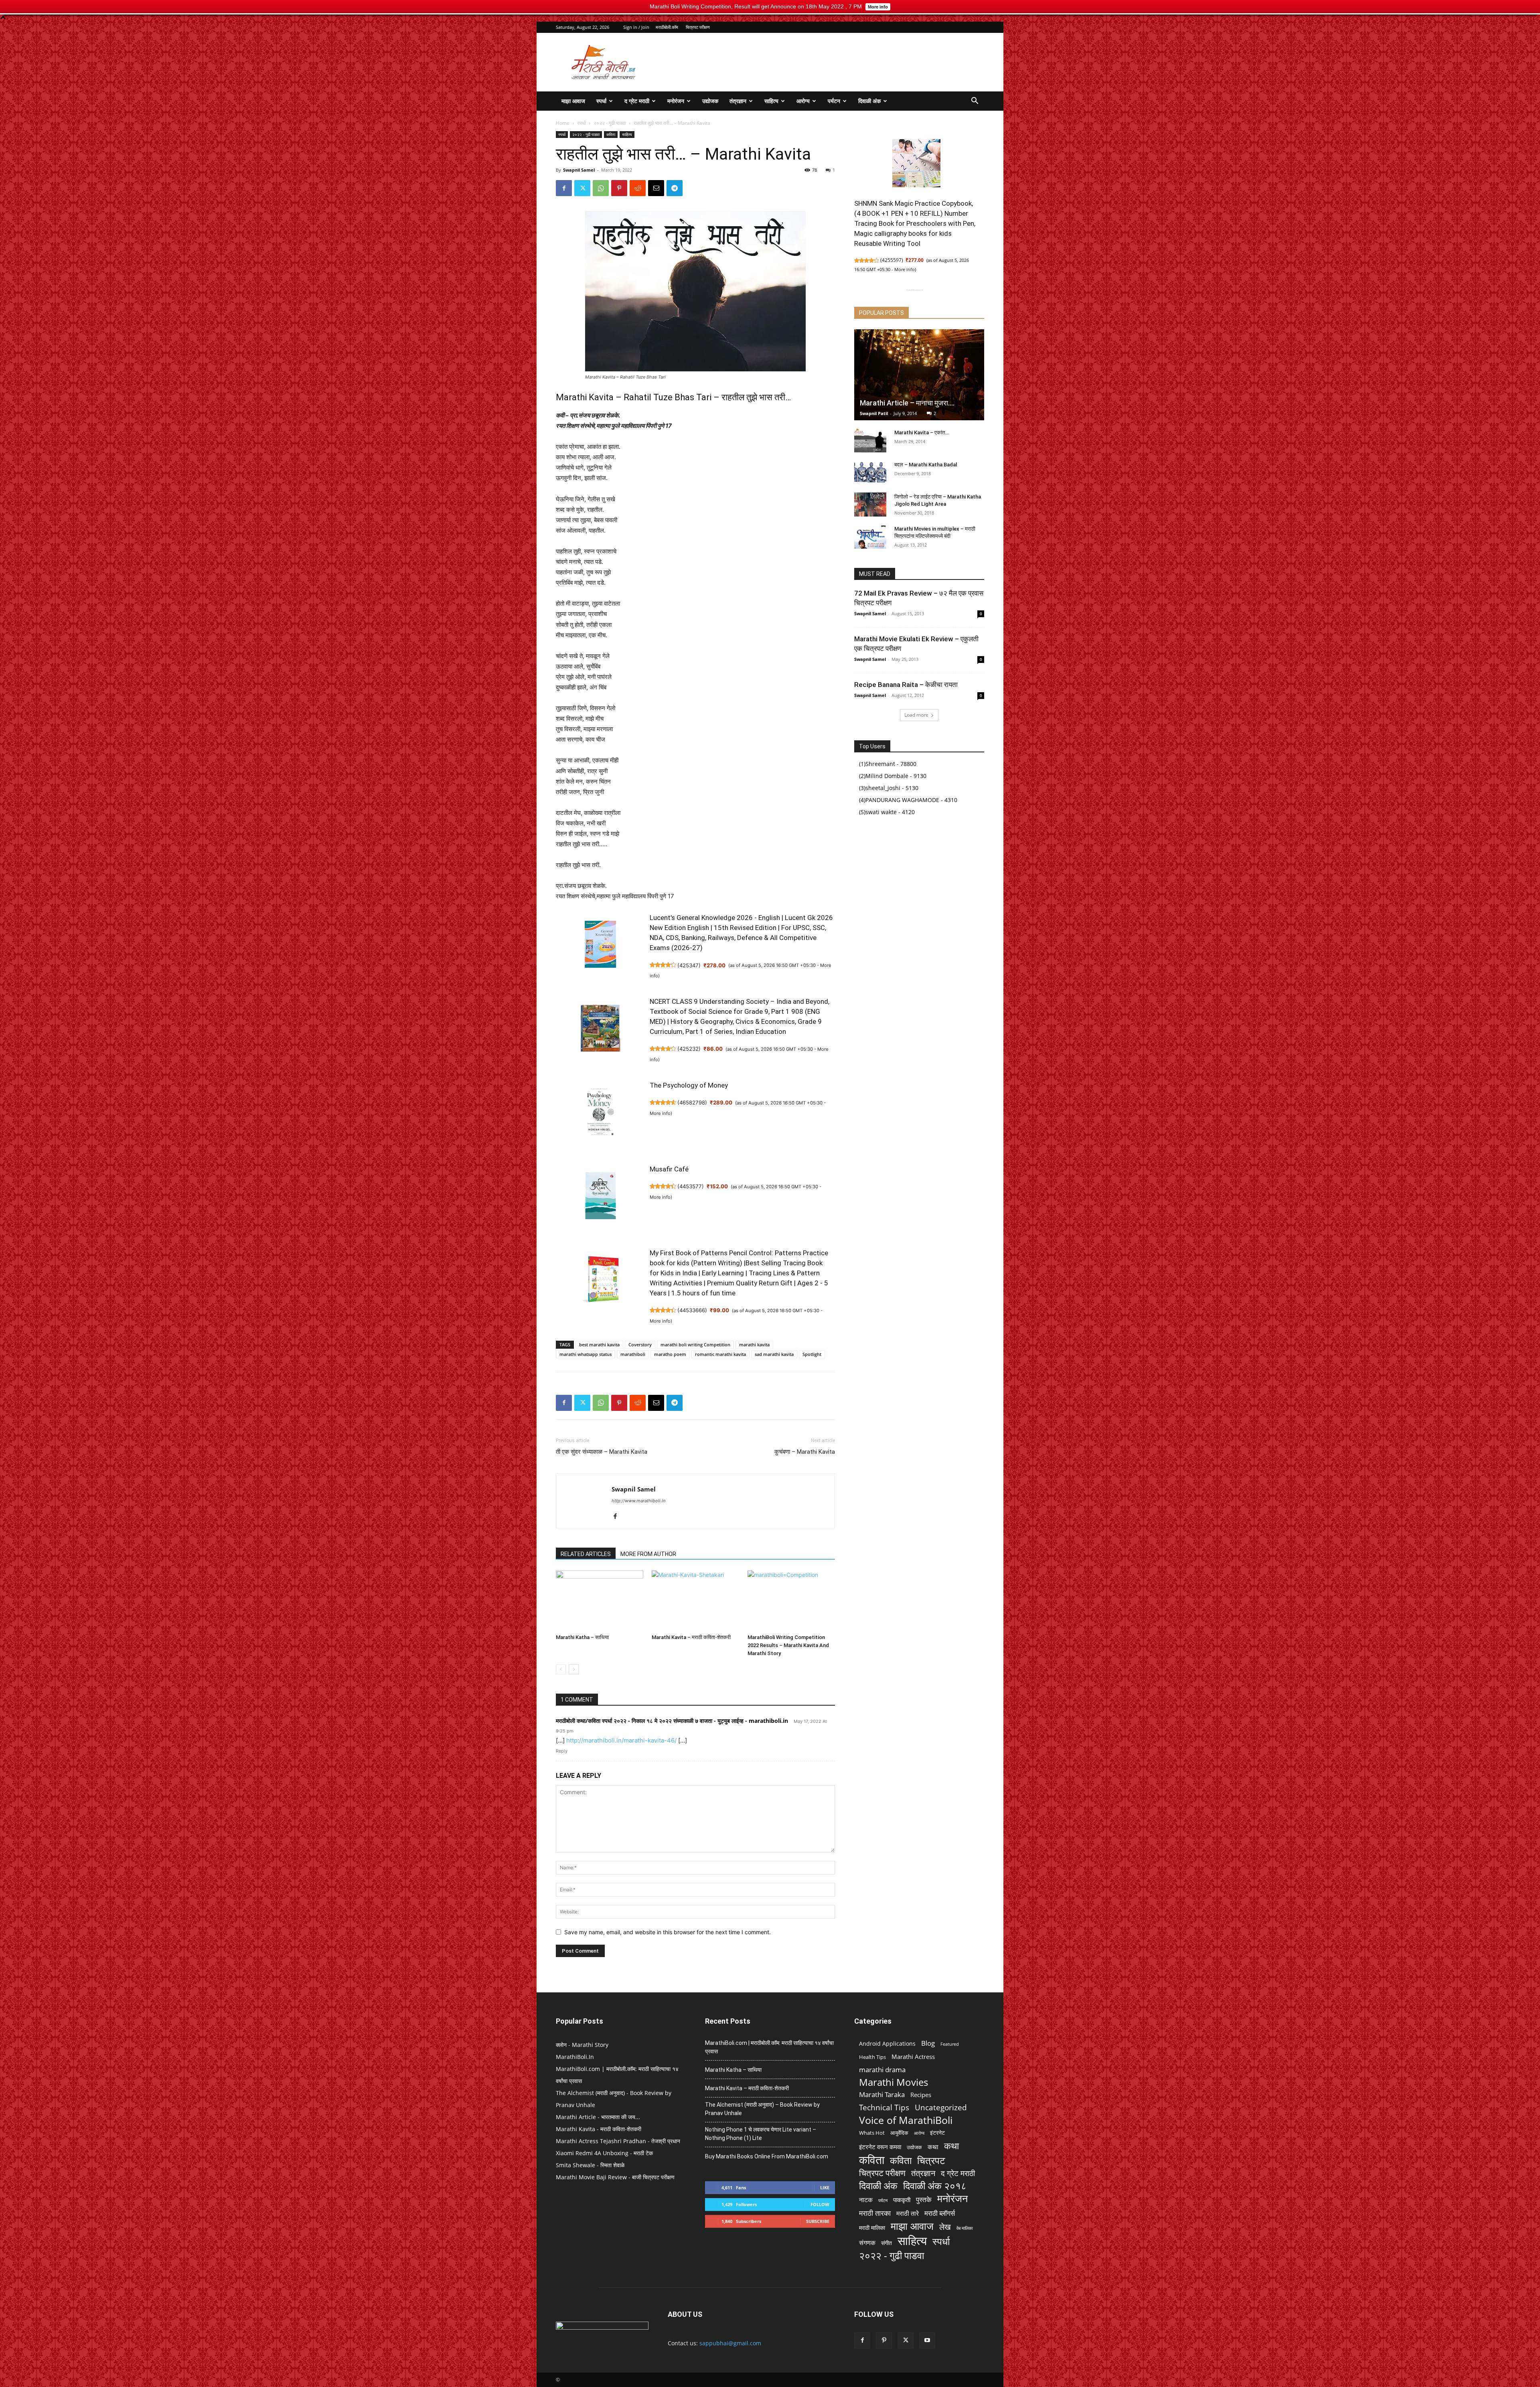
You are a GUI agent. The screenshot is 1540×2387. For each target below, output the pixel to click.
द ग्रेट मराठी (637, 101)
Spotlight (812, 1354)
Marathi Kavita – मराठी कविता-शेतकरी (691, 1637)
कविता (611, 134)
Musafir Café (669, 1169)
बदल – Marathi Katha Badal (926, 465)
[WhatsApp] (601, 188)
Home (563, 123)
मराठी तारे (908, 2214)
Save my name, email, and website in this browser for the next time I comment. (668, 1932)
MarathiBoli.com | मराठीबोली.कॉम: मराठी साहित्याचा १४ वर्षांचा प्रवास (769, 2047)
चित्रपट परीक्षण (698, 27)
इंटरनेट (937, 2133)
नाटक (866, 2200)
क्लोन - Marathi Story (582, 2045)
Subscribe (818, 2221)
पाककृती (902, 2200)
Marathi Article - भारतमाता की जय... (598, 2117)
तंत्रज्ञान (738, 101)
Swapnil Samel (579, 170)
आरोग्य (803, 101)
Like (825, 2187)
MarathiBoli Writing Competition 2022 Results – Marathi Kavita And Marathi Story (788, 1645)
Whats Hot (872, 2133)
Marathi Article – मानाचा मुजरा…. (907, 403)
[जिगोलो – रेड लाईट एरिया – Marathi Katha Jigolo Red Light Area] (870, 505)
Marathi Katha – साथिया (582, 1637)
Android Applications (887, 2044)
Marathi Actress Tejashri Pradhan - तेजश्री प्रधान (618, 2141)
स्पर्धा (601, 101)
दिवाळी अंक (869, 101)
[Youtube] (927, 2340)
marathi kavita (754, 1344)
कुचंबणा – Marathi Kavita (805, 1452)
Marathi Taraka (882, 2094)
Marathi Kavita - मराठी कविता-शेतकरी (599, 2129)
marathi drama (882, 2070)
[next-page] (574, 1669)
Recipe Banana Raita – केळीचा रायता (906, 685)
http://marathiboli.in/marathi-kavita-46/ (621, 1740)
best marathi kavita (599, 1344)
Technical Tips (884, 2107)
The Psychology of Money (689, 1085)
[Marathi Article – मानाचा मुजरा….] (919, 375)
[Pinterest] (619, 188)
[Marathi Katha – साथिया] (600, 1601)
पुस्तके (924, 2200)
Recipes (921, 2095)
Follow (820, 2204)
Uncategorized (941, 2108)
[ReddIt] (638, 188)
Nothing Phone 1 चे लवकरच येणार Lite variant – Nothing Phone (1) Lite (761, 2134)
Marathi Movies (894, 2082)
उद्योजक (710, 101)
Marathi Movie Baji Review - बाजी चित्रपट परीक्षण (615, 2177)
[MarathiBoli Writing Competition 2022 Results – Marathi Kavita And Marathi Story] (791, 1601)
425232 (689, 1049)
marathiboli (633, 1354)
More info (660, 1113)
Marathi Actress (913, 2057)
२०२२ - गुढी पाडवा (610, 123)
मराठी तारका (875, 2213)
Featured (950, 2044)
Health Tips (872, 2057)
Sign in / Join (636, 27)
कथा (933, 2147)
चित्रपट (931, 2160)
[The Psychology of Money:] (600, 1116)
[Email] (656, 188)
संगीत (887, 2243)
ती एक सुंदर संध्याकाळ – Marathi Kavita (602, 1452)
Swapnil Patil (874, 413)
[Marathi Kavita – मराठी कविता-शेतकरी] (695, 1601)
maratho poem (670, 1354)
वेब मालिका (965, 2228)
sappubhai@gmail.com (730, 2343)
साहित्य (771, 101)
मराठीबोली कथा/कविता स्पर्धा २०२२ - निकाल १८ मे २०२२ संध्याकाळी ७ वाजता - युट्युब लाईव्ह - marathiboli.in (672, 1721)
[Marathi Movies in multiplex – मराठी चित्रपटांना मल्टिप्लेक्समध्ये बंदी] (870, 537)
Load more (916, 715)
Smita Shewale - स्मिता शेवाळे (590, 2165)
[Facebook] (564, 188)
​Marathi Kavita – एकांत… (921, 433)
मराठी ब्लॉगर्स (940, 2213)
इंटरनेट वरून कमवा (880, 2147)
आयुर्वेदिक (899, 2133)
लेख (945, 2227)
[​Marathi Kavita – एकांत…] (870, 440)
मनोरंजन (676, 101)
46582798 (692, 1102)
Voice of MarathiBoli (906, 2120)
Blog (928, 2043)
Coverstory (640, 1344)
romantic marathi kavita (720, 1354)
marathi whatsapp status (586, 1354)
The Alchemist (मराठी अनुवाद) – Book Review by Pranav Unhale (762, 2109)
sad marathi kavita (774, 1354)
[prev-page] (561, 1669)
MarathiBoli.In (575, 2057)
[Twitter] (582, 188)
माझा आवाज (573, 101)
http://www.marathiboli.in (638, 1501)
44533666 (692, 1310)
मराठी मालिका (872, 2228)
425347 (689, 965)
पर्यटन (834, 101)
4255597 (892, 260)
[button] (975, 102)
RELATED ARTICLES (586, 1554)
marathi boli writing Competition (695, 1344)
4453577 (691, 1186)
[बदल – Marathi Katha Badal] (870, 472)
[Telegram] (675, 188)
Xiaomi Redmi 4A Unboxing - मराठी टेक (604, 2153)
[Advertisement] (838, 62)
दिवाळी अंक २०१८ (935, 2186)
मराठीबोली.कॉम (667, 27)
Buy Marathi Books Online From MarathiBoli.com (767, 2156)
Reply (562, 1751)
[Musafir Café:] (600, 1200)
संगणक (867, 2243)
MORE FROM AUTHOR (648, 1554)
